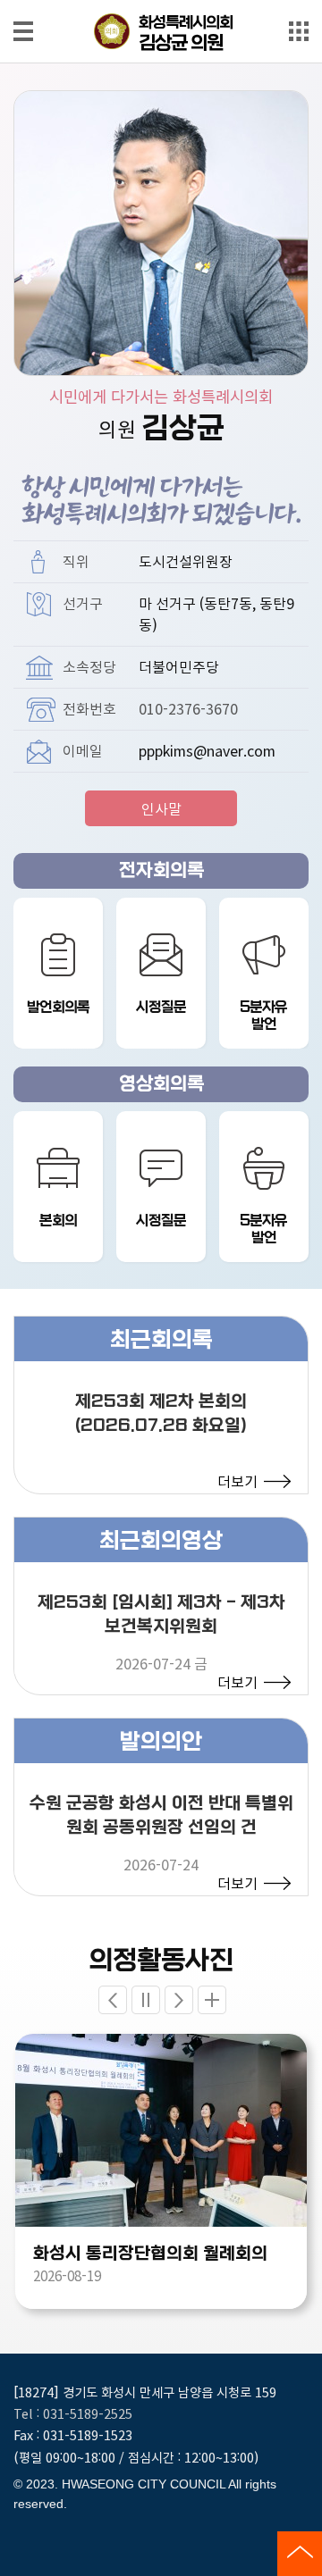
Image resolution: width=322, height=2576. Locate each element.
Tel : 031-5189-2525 (73, 2413)
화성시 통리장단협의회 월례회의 (150, 2254)
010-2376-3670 (188, 708)
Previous (113, 2000)
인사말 (161, 808)
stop (146, 2000)
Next (179, 2000)
